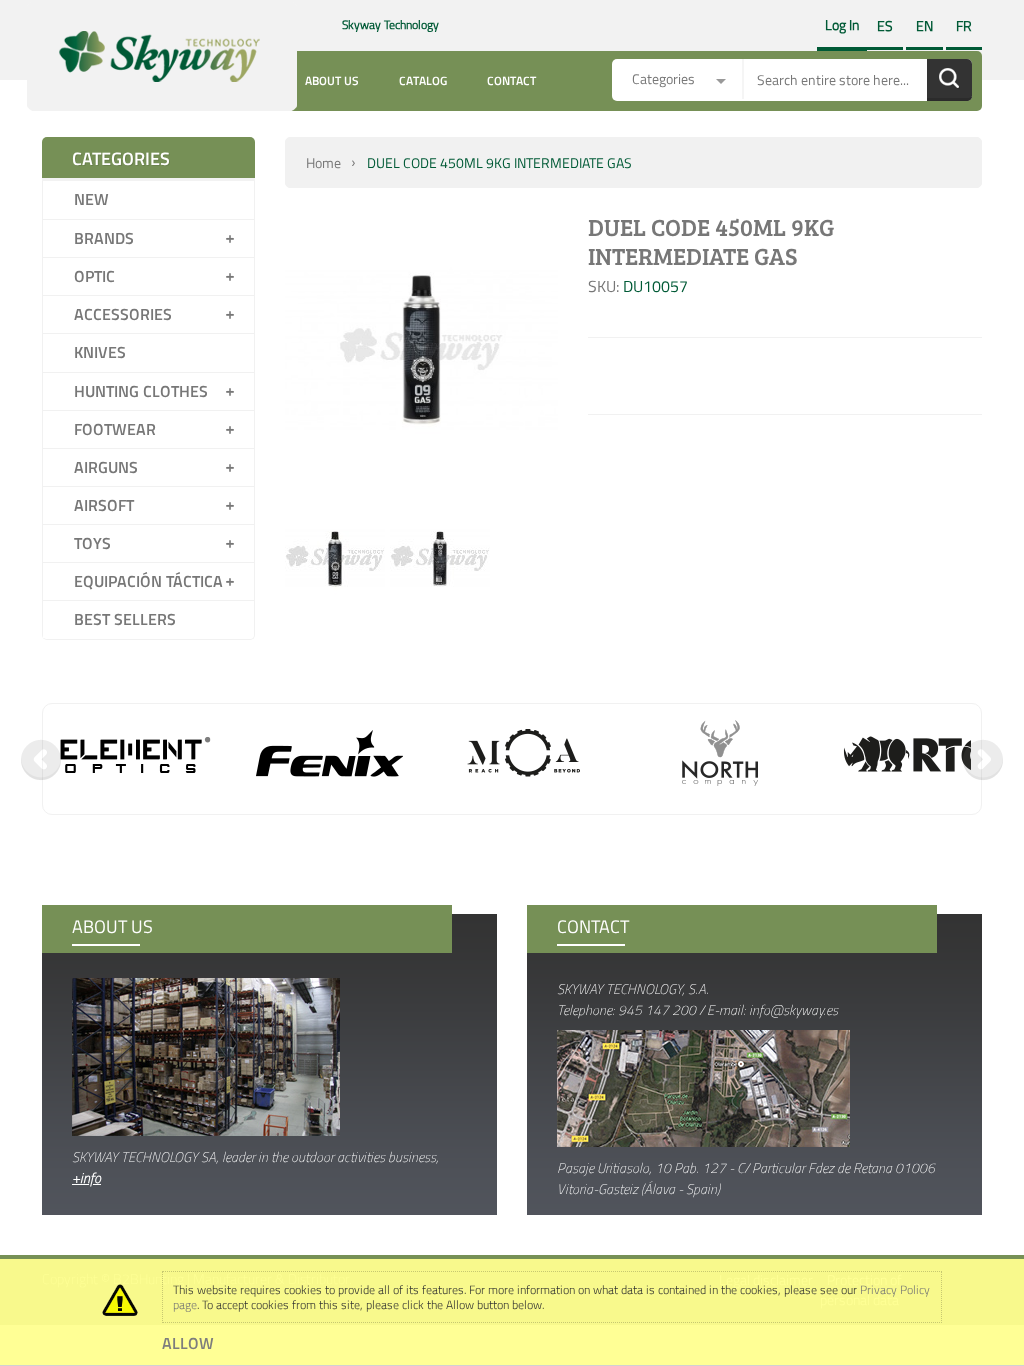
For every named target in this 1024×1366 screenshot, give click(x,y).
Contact (511, 80)
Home (323, 162)
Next (983, 760)
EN (924, 25)
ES (885, 25)
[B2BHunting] (148, 56)
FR (964, 25)
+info (86, 1177)
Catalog (423, 80)
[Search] (949, 80)
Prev (41, 760)
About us (332, 80)
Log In (842, 24)
